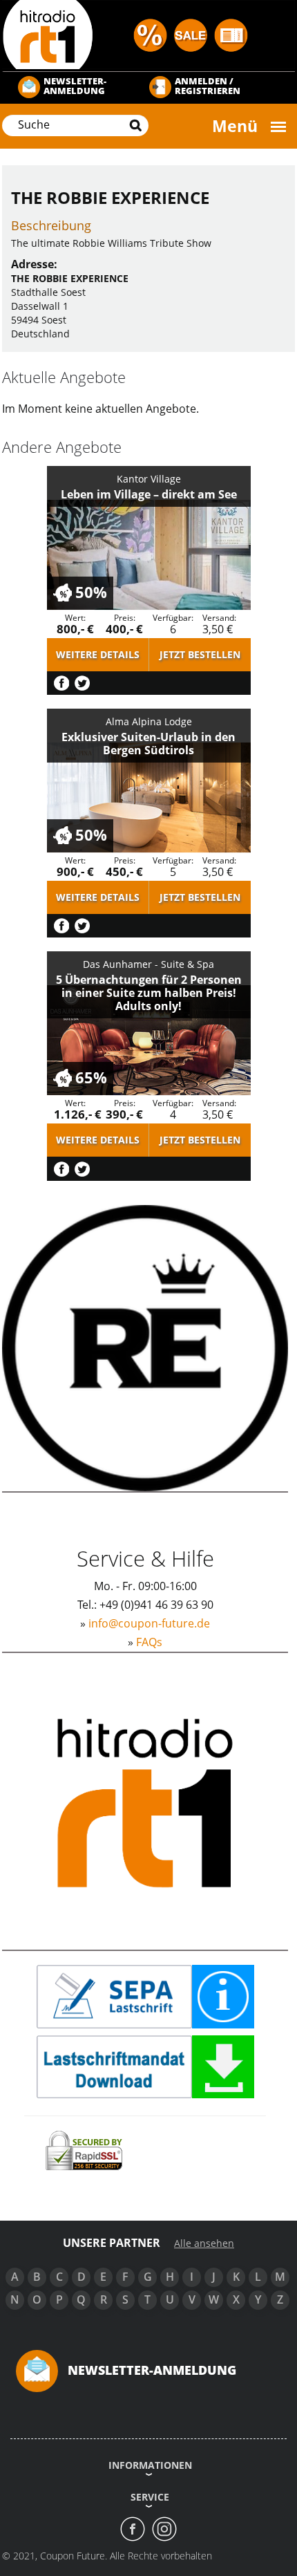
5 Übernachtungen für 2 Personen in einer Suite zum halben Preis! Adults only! (149, 993)
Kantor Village (149, 479)
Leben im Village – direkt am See (149, 494)
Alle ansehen (204, 2243)
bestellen (200, 654)
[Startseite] (148, 34)
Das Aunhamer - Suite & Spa (148, 964)
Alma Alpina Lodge (149, 721)
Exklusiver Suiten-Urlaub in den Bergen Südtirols (148, 744)
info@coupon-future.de (149, 1623)
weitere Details (98, 654)
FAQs (149, 1642)
